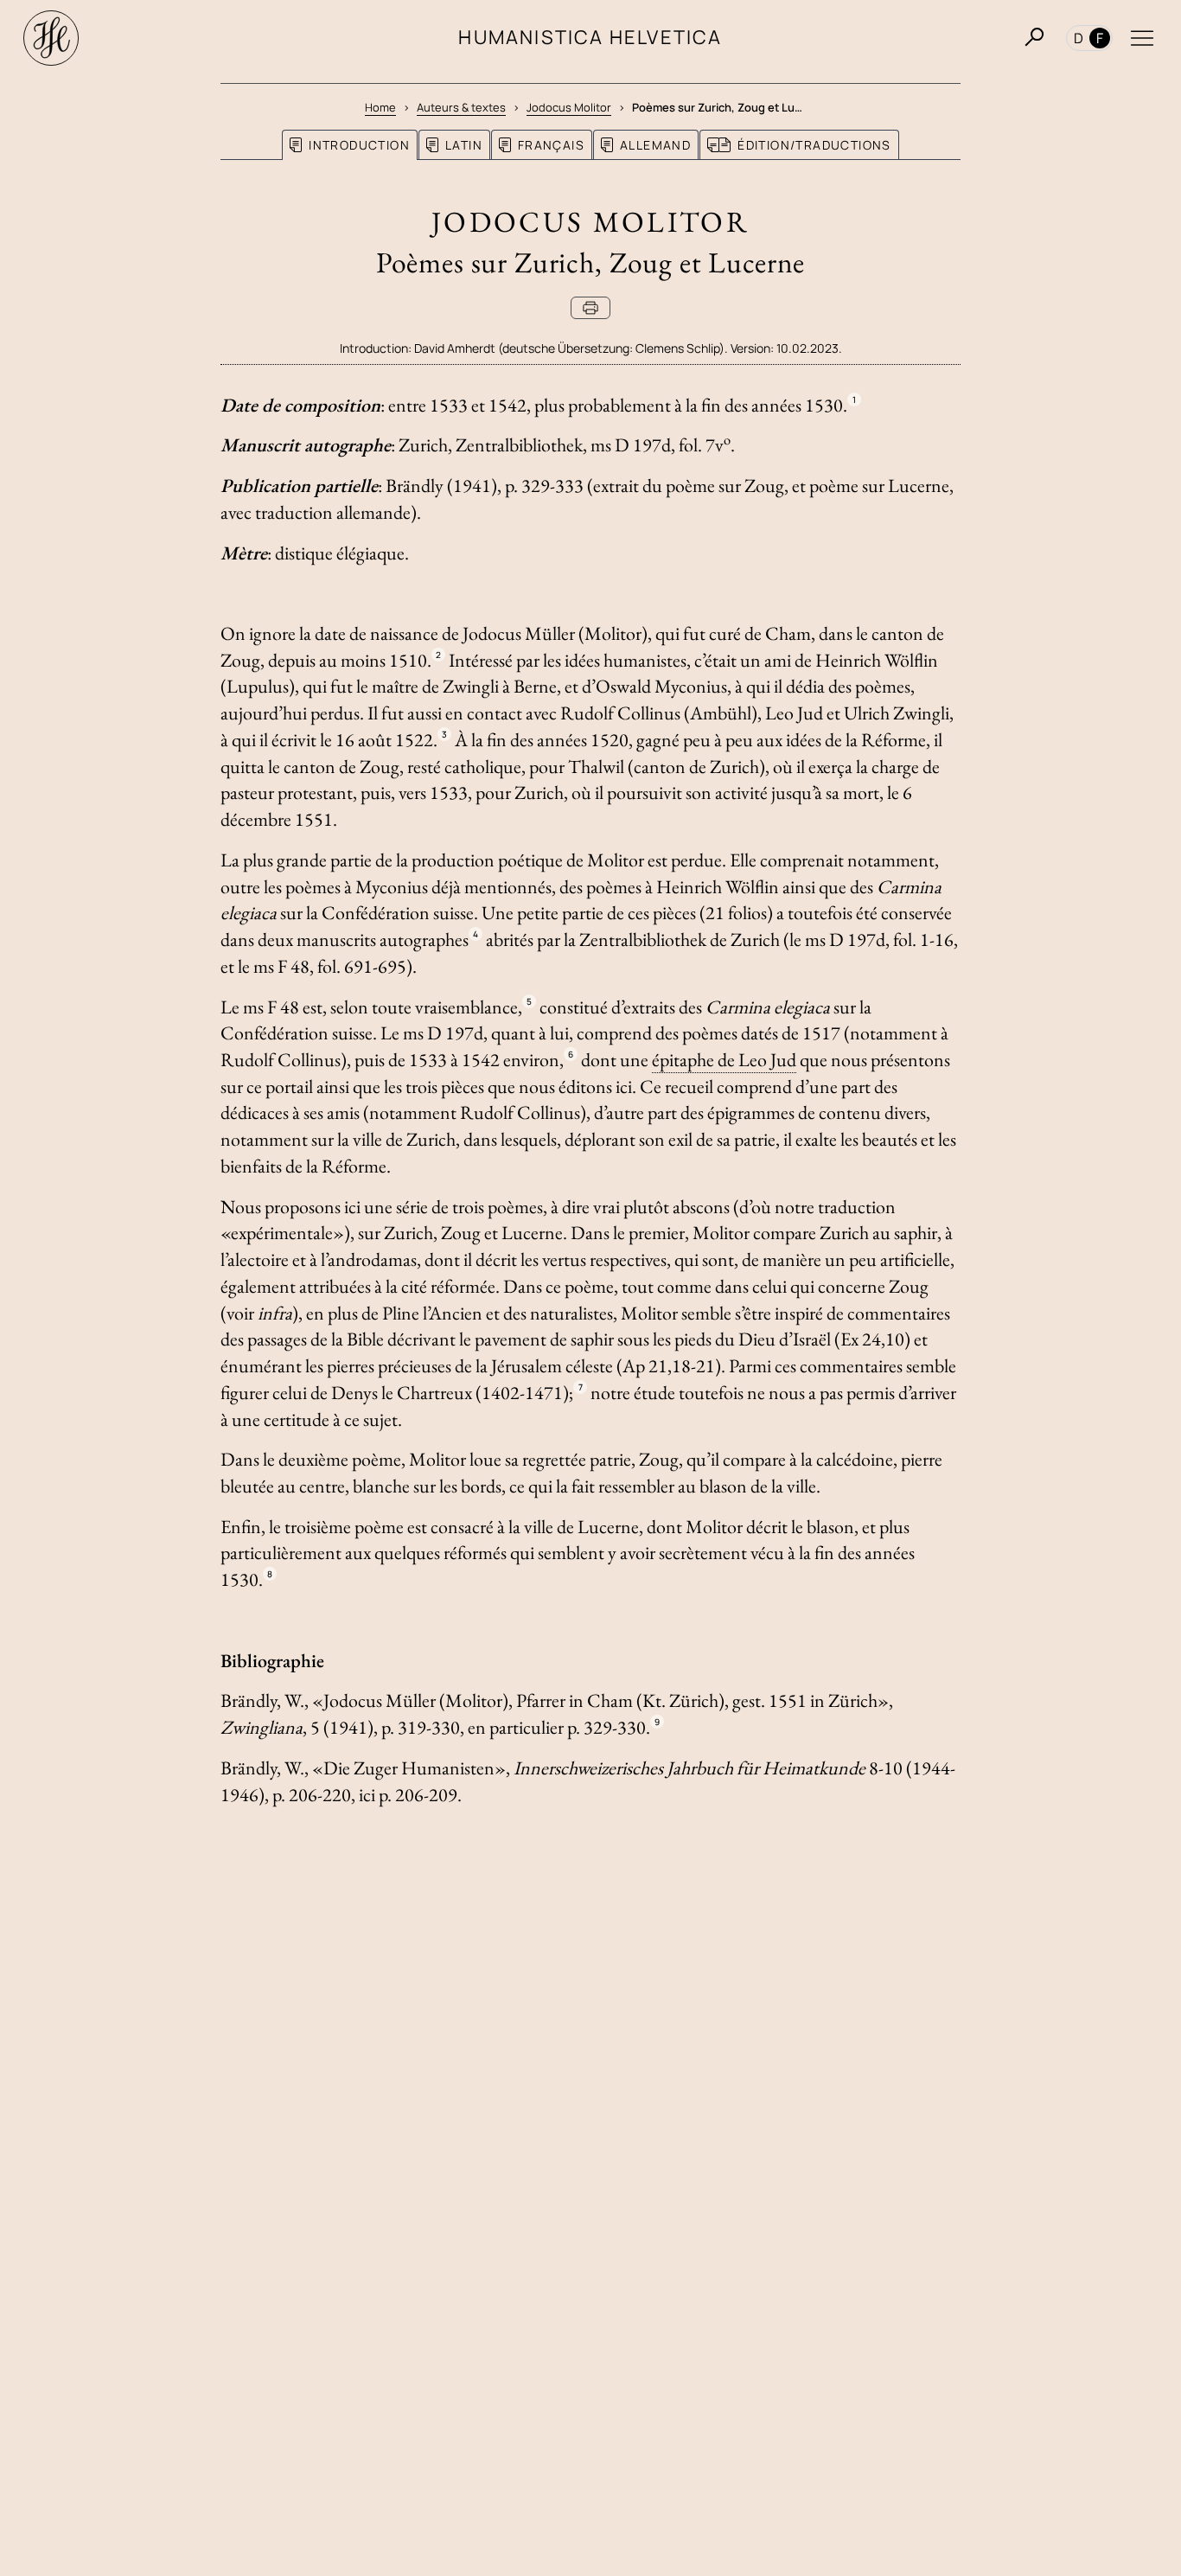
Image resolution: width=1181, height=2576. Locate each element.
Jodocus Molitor (569, 107)
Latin (464, 145)
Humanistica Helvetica (590, 37)
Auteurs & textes (461, 107)
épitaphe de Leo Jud (724, 1060)
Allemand (655, 145)
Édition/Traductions (814, 145)
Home (380, 107)
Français (551, 145)
